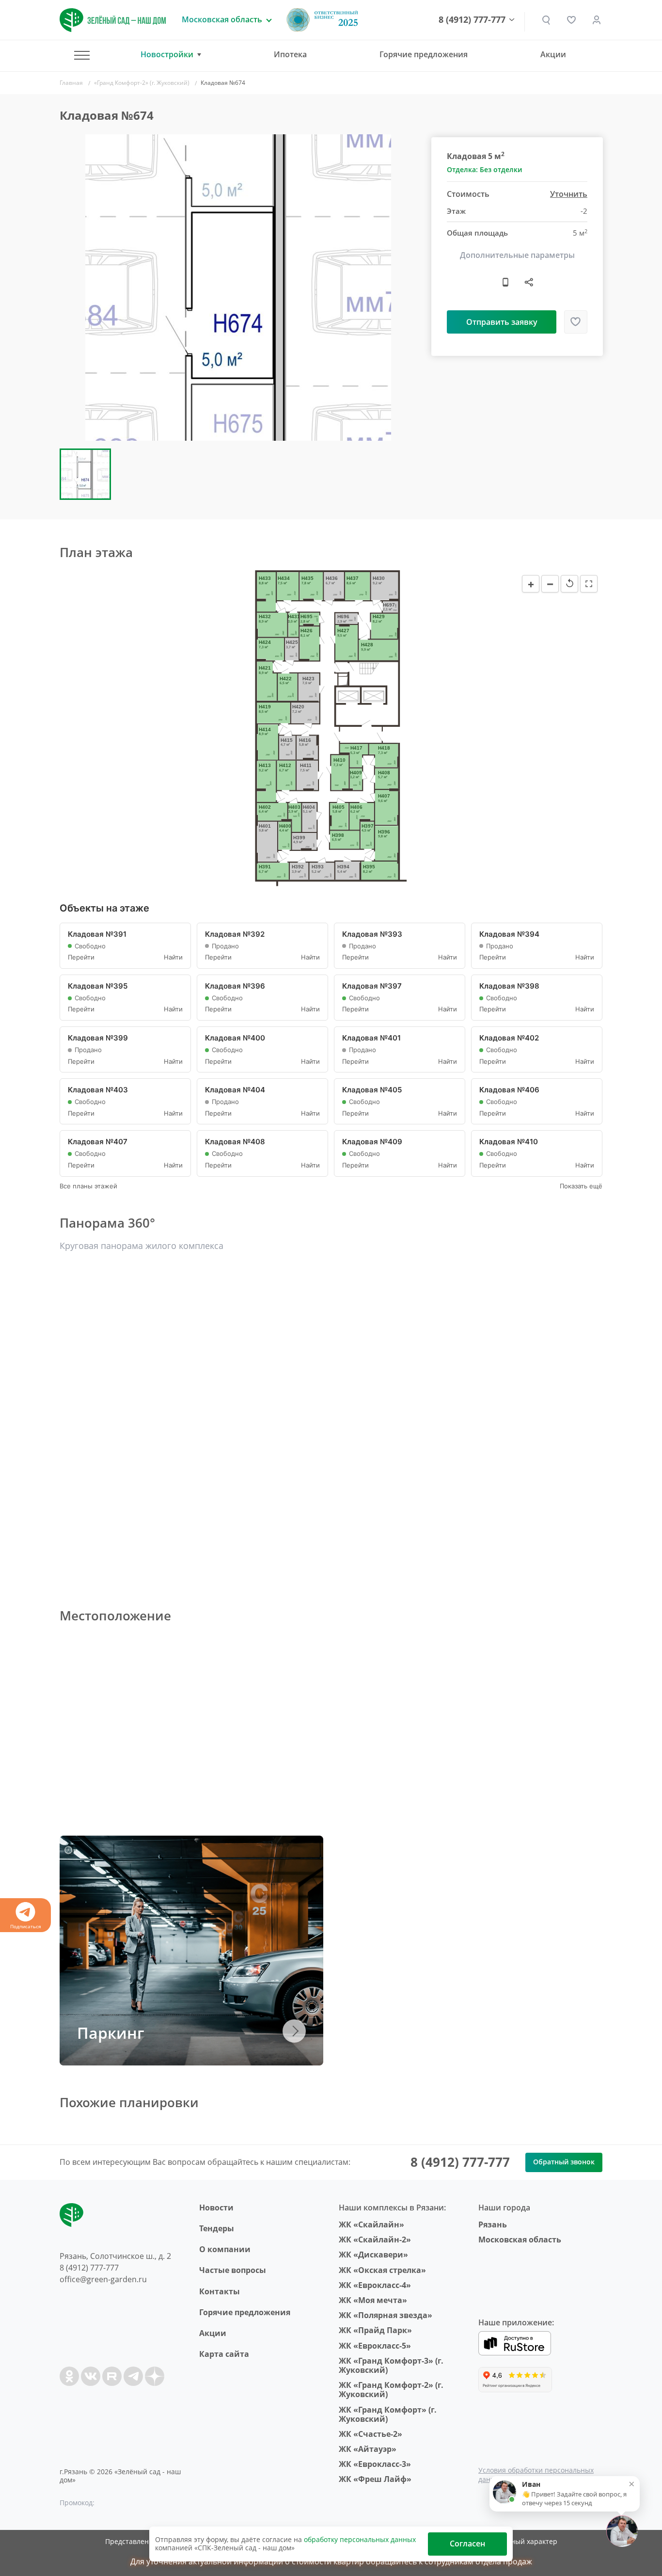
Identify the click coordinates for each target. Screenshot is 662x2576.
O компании (225, 2249)
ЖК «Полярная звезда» (386, 2315)
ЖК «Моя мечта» (373, 2300)
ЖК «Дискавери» (373, 2255)
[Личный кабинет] (597, 20)
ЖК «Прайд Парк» (375, 2330)
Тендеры (217, 2228)
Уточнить (569, 195)
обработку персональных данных (360, 2539)
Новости (216, 2208)
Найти (173, 957)
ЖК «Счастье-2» (370, 2434)
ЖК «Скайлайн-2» (375, 2240)
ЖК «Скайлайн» (371, 2224)
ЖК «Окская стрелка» (382, 2270)
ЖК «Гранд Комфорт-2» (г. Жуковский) (391, 2390)
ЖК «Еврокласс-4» (375, 2285)
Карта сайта (224, 2354)
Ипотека (290, 54)
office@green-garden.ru (103, 2279)
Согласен (467, 2544)
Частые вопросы (233, 2270)
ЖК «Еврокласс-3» (375, 2464)
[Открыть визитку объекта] (505, 282)
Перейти (81, 957)
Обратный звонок (564, 2162)
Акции (553, 54)
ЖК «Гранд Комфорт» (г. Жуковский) (388, 2414)
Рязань (493, 2224)
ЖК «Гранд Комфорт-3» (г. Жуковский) (391, 2365)
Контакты (220, 2291)
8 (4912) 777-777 (472, 20)
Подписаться (26, 1926)
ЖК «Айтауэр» (368, 2449)
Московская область (520, 2240)
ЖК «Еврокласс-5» (375, 2346)
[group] (238, 288)
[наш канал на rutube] (112, 2376)
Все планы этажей (88, 1186)
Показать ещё (581, 1186)
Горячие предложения (424, 54)
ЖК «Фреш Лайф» (375, 2479)
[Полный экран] (589, 584)
